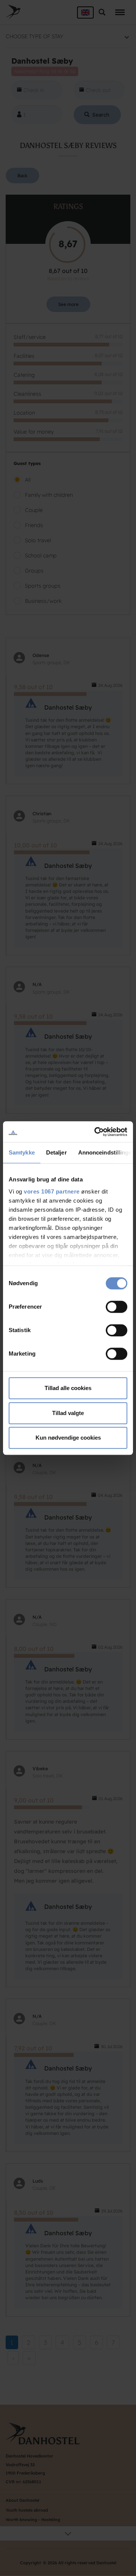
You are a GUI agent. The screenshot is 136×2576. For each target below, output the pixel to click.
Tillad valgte (68, 1413)
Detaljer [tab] (56, 1152)
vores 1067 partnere (52, 1191)
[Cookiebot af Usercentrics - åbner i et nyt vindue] (96, 1132)
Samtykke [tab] (22, 1152)
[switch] (117, 1307)
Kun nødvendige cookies (68, 1438)
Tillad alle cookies (68, 1388)
